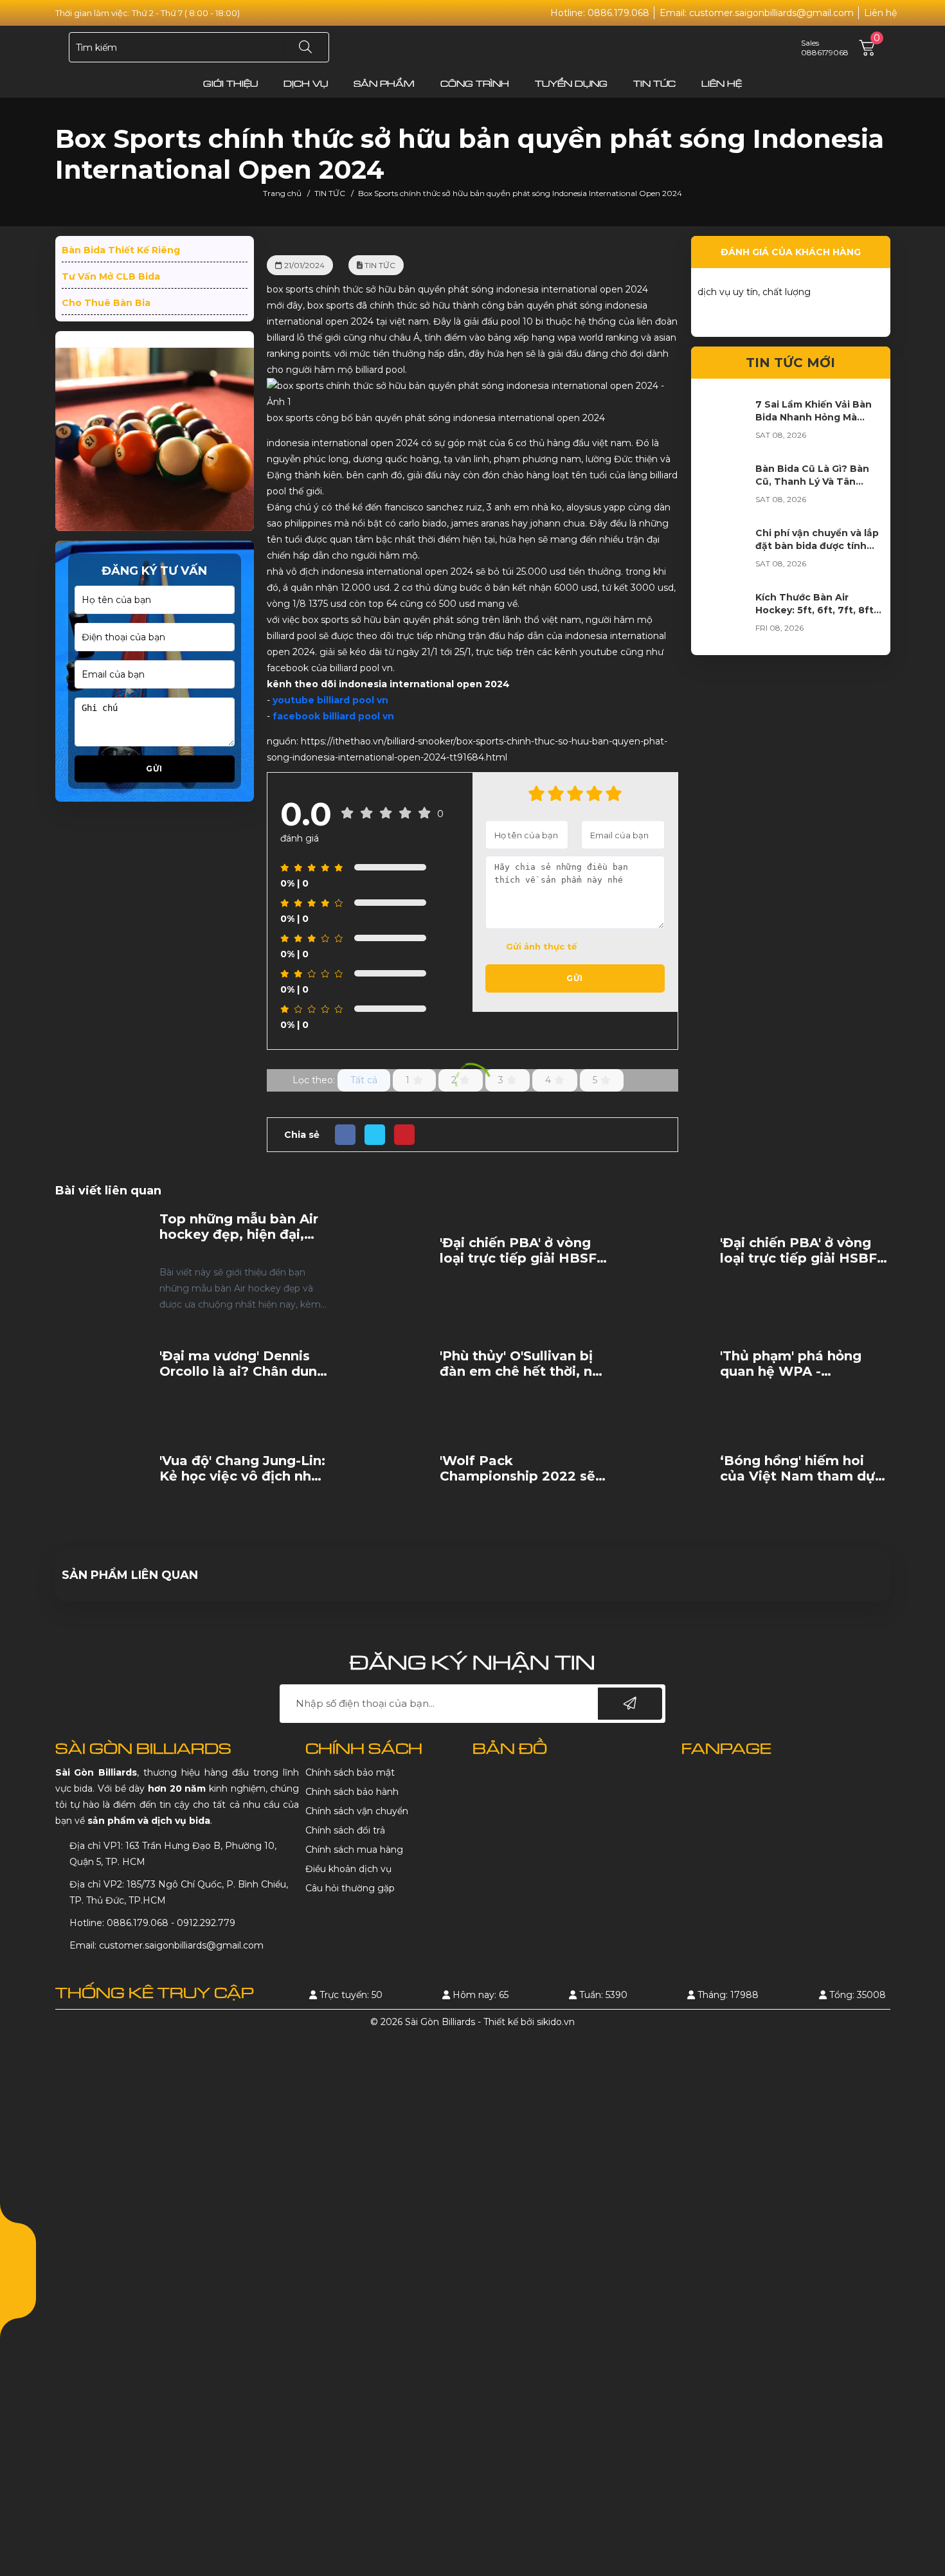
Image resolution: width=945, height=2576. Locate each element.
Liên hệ (880, 13)
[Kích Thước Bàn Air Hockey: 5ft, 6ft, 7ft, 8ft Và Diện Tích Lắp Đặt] (723, 617)
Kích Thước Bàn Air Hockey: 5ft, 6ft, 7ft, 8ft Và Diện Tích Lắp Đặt (815, 610)
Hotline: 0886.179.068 (600, 13)
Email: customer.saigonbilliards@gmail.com (757, 13)
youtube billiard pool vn (330, 700)
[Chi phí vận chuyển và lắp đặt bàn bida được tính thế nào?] (723, 552)
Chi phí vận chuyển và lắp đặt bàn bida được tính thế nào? (817, 546)
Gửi (154, 769)
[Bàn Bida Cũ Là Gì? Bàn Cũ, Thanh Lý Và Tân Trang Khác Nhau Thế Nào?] (723, 488)
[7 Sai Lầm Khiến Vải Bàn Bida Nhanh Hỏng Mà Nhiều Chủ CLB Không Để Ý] (723, 424)
